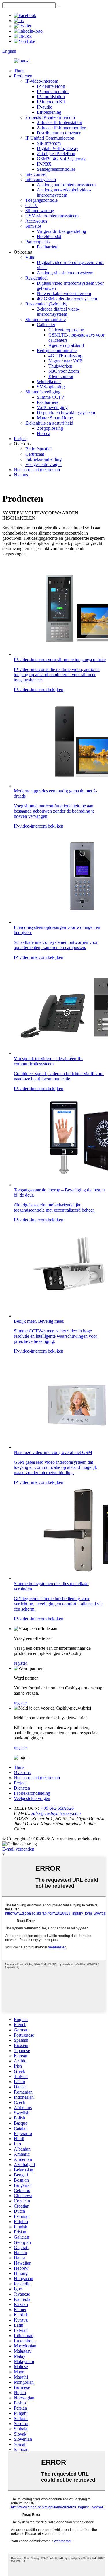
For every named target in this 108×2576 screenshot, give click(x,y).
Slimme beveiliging (43, 392)
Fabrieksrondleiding (43, 459)
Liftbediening (49, 112)
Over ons (22, 1772)
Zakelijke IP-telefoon (56, 154)
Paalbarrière (48, 247)
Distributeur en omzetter (59, 133)
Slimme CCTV (51, 397)
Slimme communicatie (46, 319)
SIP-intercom (49, 143)
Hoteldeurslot (49, 236)
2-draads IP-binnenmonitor (61, 128)
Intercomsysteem (41, 179)
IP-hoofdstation (51, 97)
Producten (23, 76)
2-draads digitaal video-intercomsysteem (58, 312)
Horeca (43, 433)
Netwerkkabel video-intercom (64, 293)
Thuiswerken (60, 366)
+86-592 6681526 (57, 1808)
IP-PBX (44, 164)
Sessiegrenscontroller (56, 169)
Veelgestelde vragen (43, 464)
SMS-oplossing (51, 387)
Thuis (19, 71)
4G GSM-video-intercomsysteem (67, 299)
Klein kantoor (61, 376)
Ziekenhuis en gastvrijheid (49, 423)
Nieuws (21, 475)
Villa (30, 257)
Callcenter (46, 325)
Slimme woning (40, 211)
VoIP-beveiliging (52, 407)
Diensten (22, 1788)
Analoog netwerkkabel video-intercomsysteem (64, 192)
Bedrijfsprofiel (38, 449)
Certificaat (35, 454)
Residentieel (36, 278)
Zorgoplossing (50, 428)
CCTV (32, 205)
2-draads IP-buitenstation (59, 122)
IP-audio (45, 107)
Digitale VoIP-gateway (58, 148)
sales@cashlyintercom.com (56, 1813)
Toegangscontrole (41, 200)
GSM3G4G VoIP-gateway (61, 159)
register (20, 1663)
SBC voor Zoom (64, 371)
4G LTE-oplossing (65, 356)
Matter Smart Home (55, 418)
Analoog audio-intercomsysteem (66, 185)
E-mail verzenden (18, 1849)
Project (20, 439)
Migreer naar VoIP (65, 361)
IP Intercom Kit (51, 102)
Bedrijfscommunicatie (57, 350)
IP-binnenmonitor (53, 91)
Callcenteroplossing (66, 330)
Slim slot (33, 226)
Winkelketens (49, 382)
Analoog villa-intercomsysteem (65, 273)
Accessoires (36, 221)
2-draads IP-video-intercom (50, 117)
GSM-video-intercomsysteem (52, 216)
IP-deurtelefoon (51, 86)
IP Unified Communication (50, 138)
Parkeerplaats (37, 242)
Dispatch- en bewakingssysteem (66, 413)
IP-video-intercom (42, 81)
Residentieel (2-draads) (46, 304)
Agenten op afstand (66, 345)
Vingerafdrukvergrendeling (61, 231)
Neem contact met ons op (37, 470)
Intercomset (36, 174)
